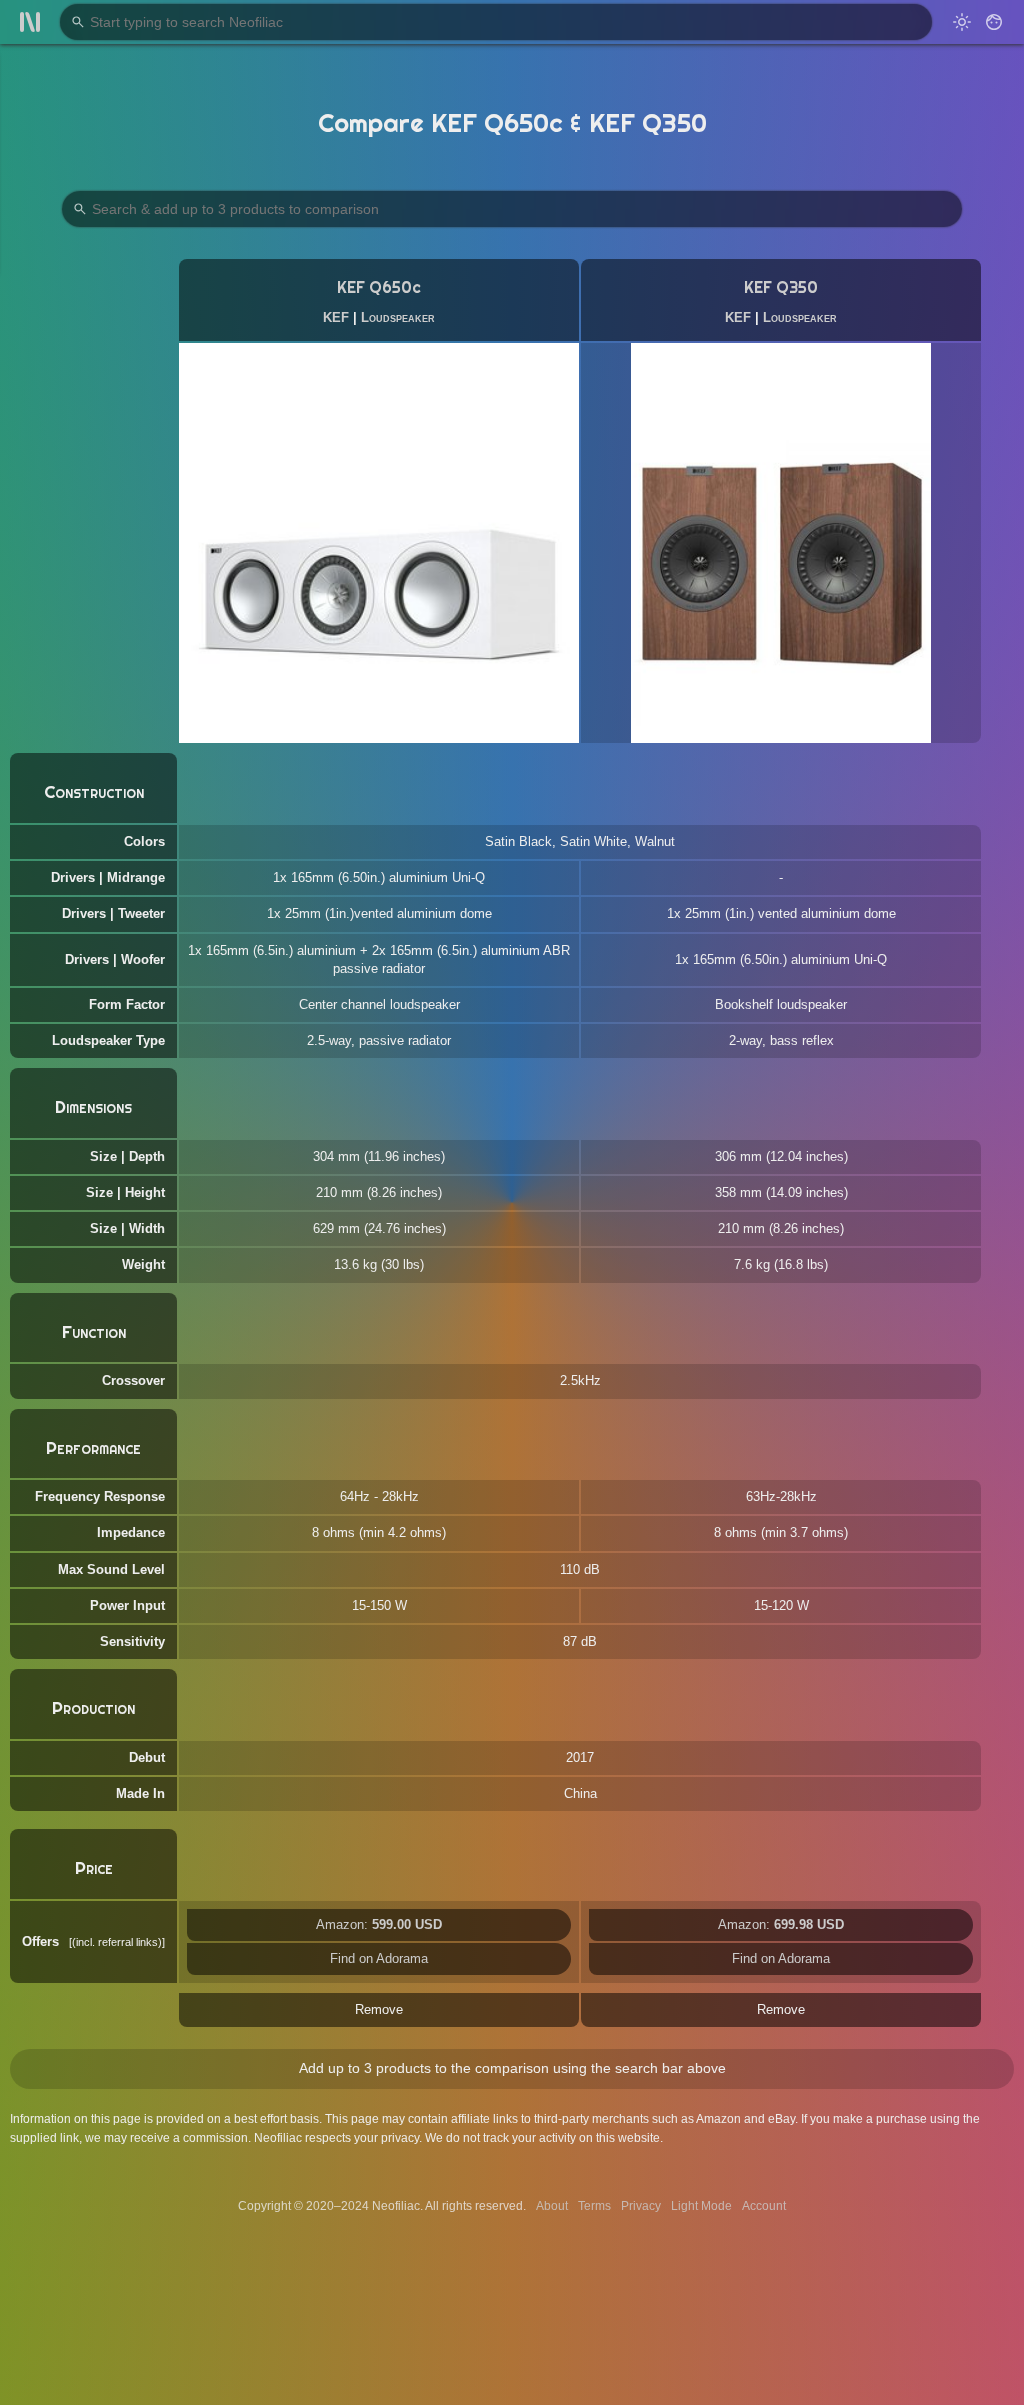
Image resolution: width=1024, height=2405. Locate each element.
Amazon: (379, 1924)
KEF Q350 (781, 287)
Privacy (641, 2206)
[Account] (994, 22)
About (552, 2206)
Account (764, 2206)
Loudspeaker (398, 317)
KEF (336, 317)
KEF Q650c (379, 287)
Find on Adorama (379, 1958)
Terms (594, 2206)
